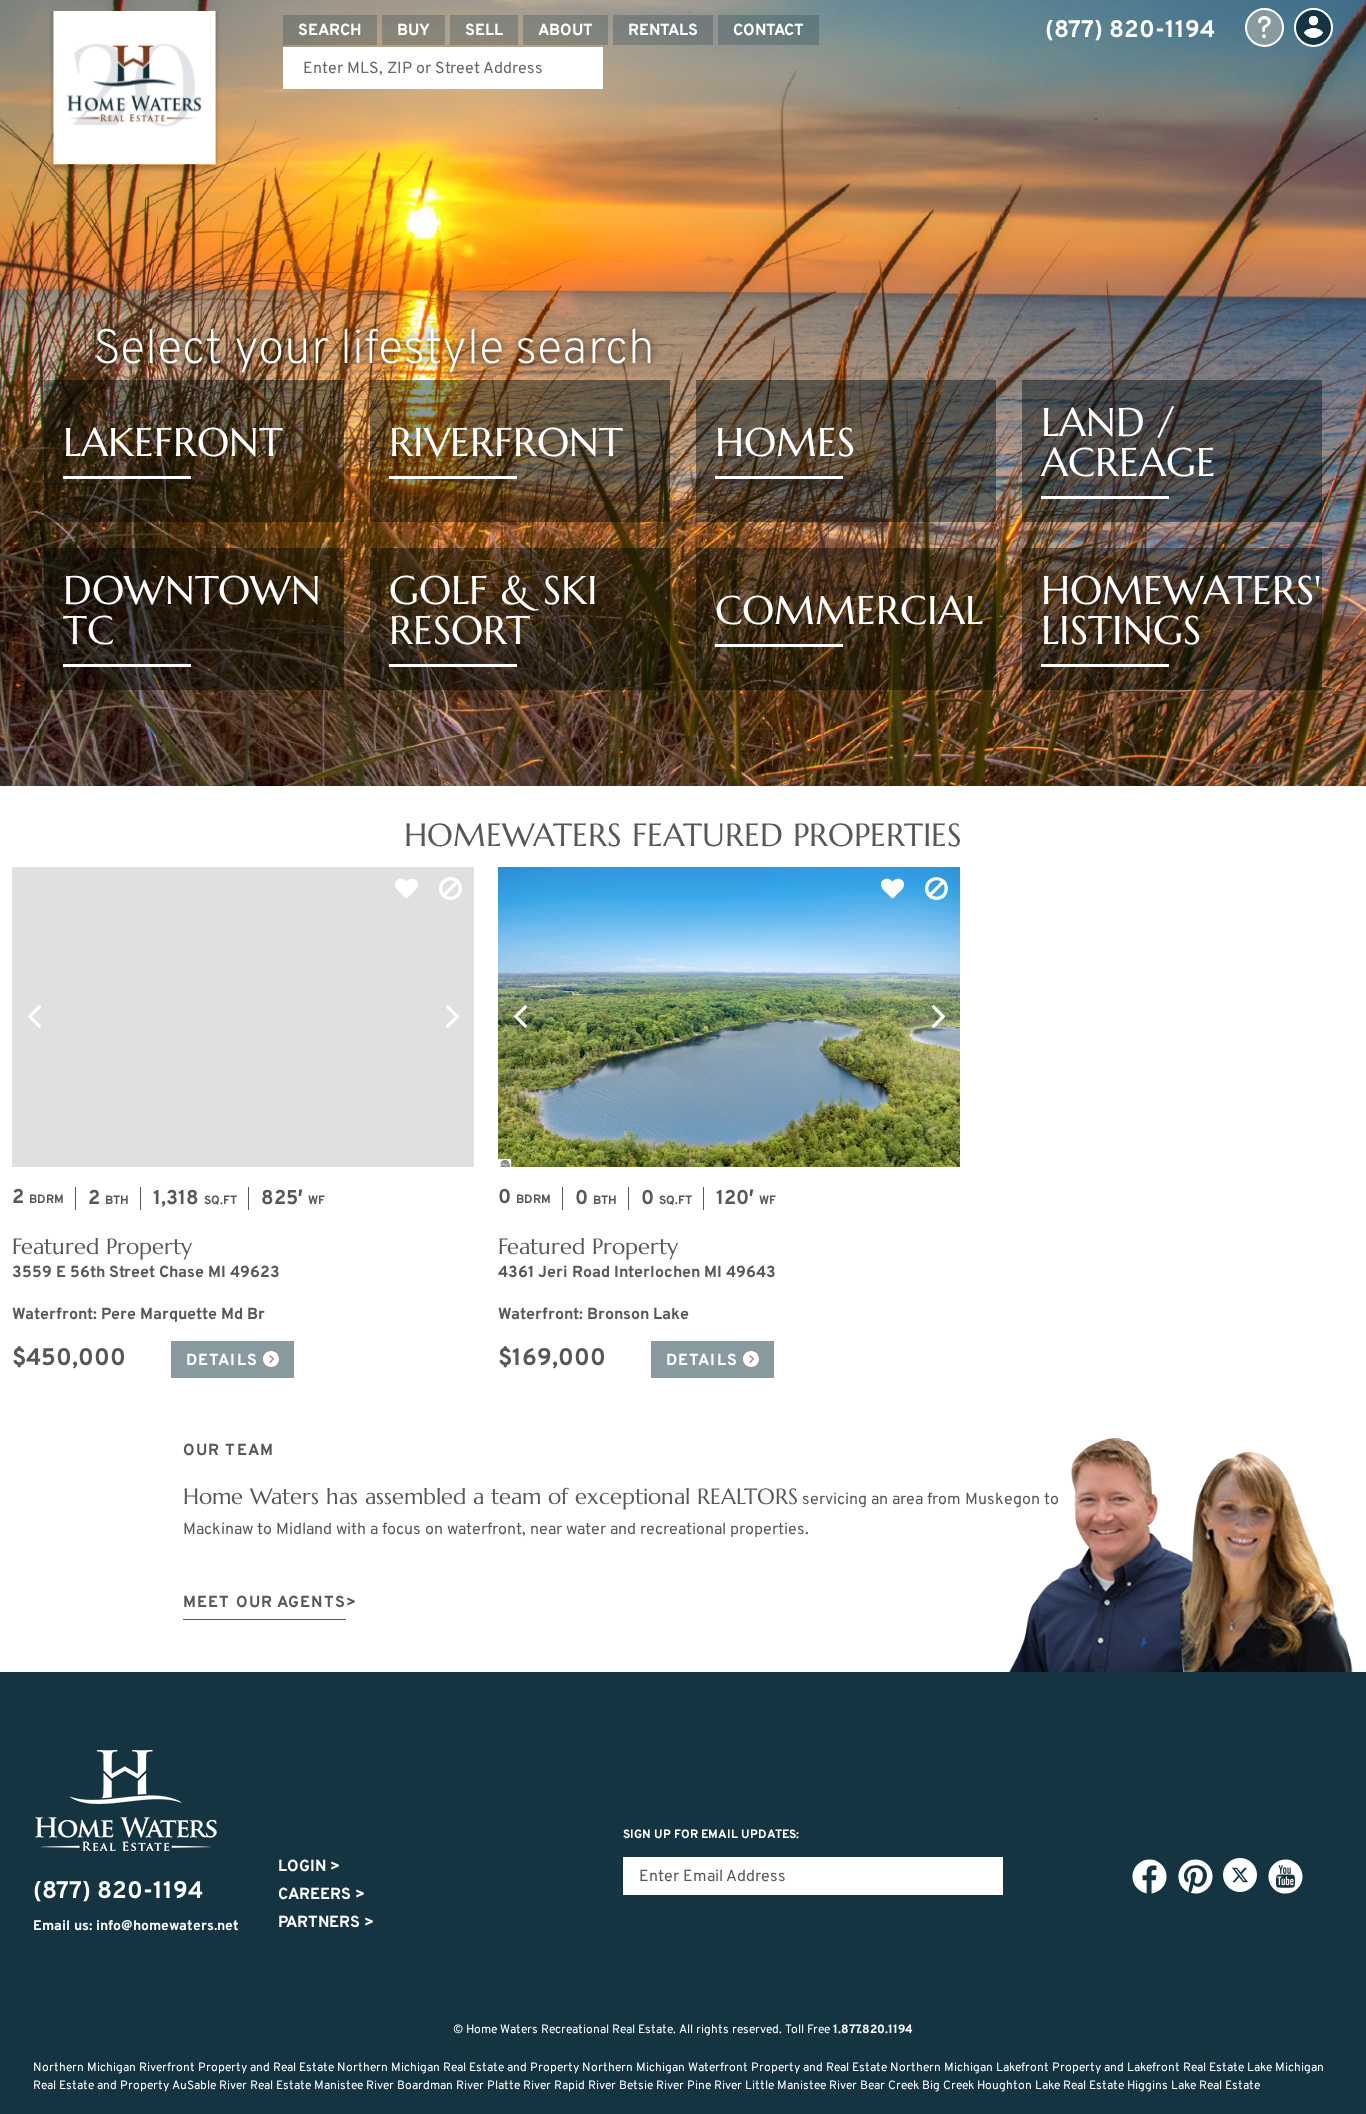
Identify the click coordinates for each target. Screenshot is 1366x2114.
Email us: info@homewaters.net (136, 1926)
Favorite (406, 889)
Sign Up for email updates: (711, 1835)
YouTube (1285, 1876)
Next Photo (452, 1017)
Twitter (1240, 1875)
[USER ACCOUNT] (1313, 27)
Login (309, 1867)
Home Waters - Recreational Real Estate (134, 92)
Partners (326, 1923)
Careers (321, 1895)
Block (450, 889)
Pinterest (1195, 1876)
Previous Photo (34, 1017)
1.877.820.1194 (873, 2030)
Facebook (1149, 1876)
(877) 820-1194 (1130, 31)
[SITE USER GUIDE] (1264, 27)
